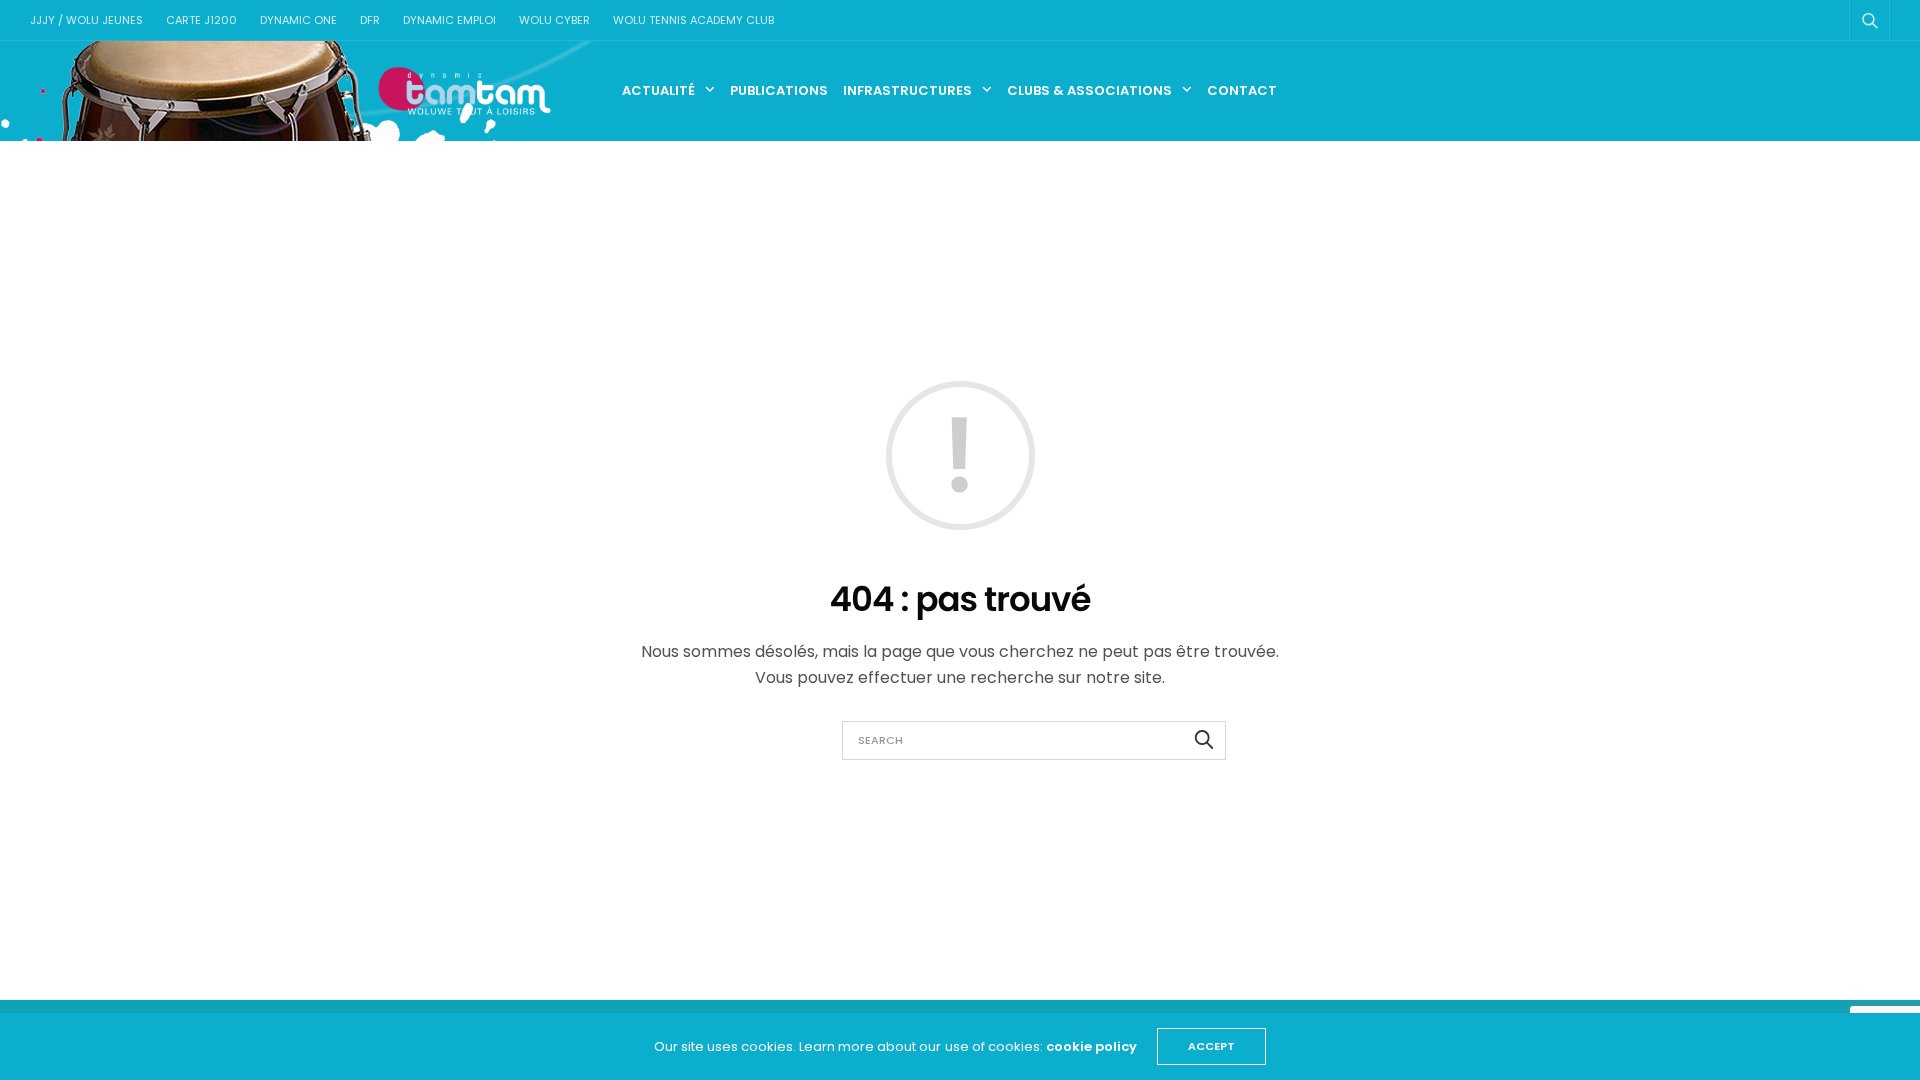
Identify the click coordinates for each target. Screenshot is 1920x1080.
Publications (779, 90)
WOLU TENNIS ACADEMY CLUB (693, 20)
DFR (370, 20)
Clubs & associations (1089, 90)
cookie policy (1091, 1046)
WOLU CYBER (554, 20)
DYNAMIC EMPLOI (449, 20)
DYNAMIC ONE (298, 20)
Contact (1242, 90)
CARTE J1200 (201, 20)
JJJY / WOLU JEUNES (86, 20)
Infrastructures (907, 90)
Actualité (658, 90)
